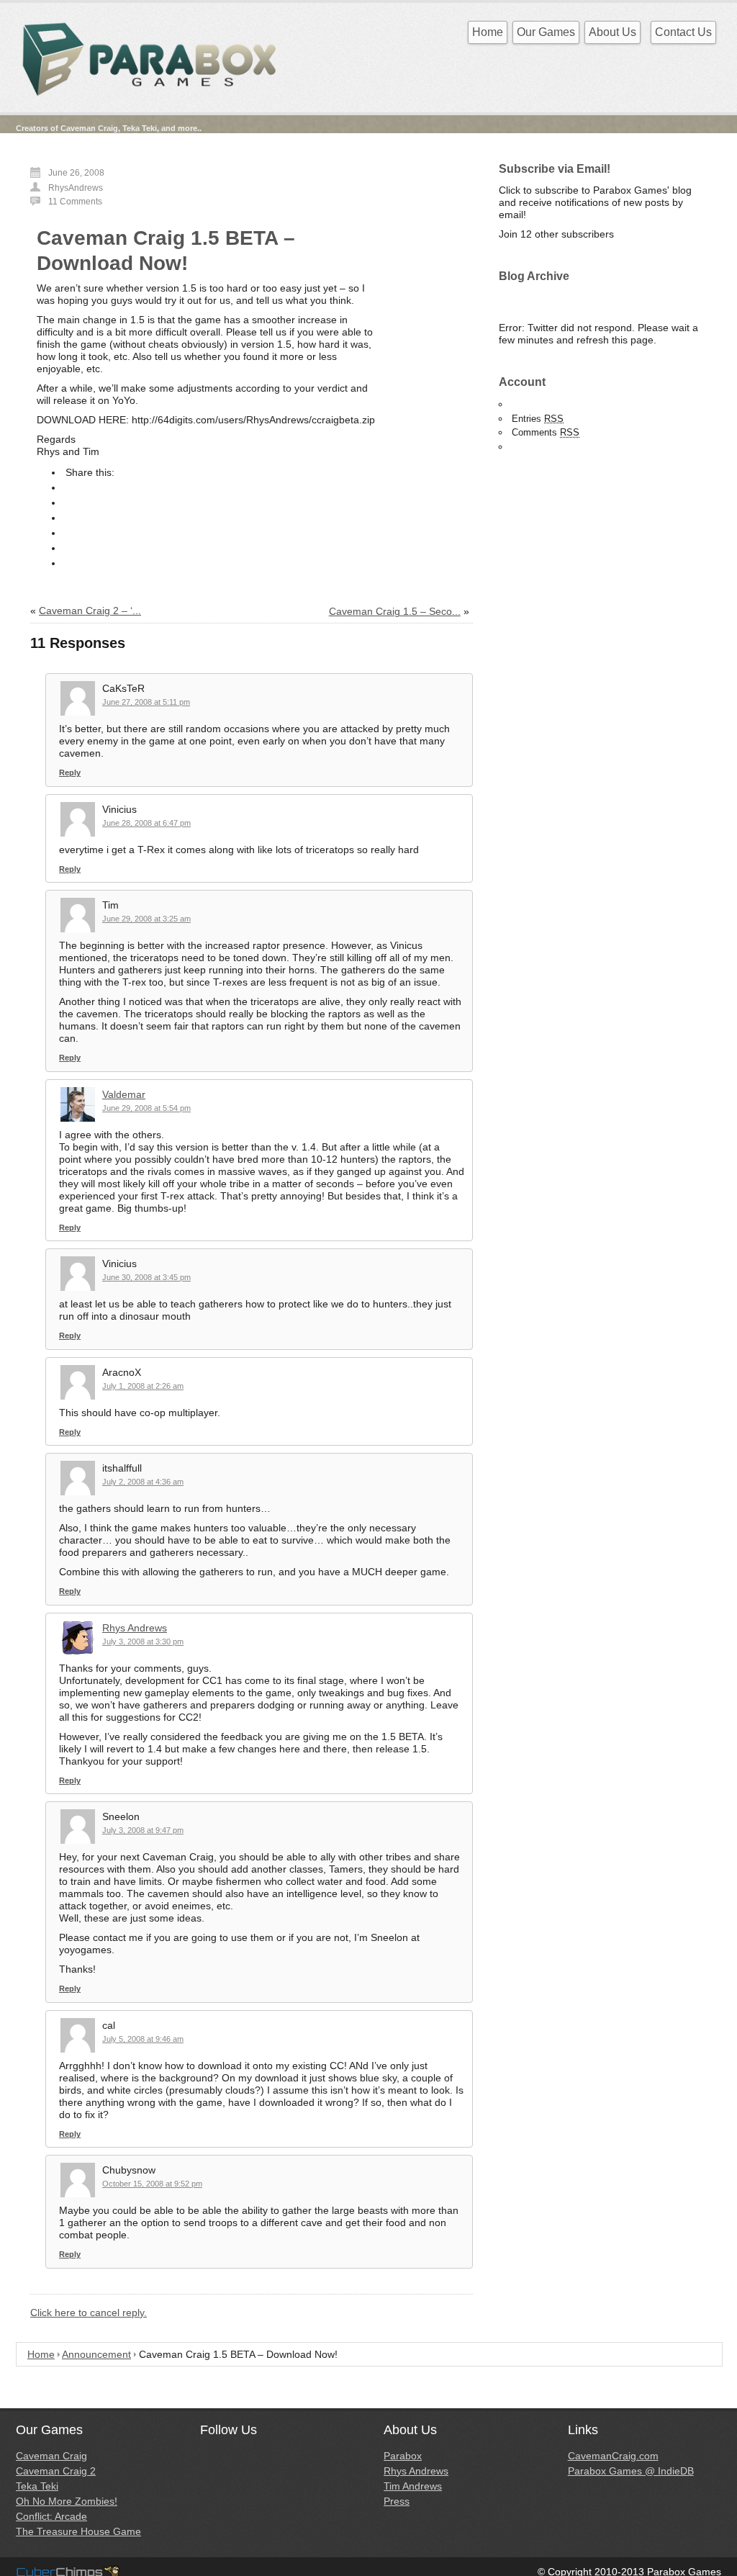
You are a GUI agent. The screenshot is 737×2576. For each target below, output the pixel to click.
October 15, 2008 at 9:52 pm (152, 2184)
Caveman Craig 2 (56, 2471)
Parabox (403, 2456)
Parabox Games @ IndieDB (631, 2471)
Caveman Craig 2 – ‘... (90, 611)
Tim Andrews (413, 2486)
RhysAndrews (76, 188)
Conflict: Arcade (51, 2516)
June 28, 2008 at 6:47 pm (146, 823)
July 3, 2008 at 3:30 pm (143, 1641)
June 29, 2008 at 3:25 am (146, 919)
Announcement (96, 2354)
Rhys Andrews (135, 1628)
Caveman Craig (51, 2456)
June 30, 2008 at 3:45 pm (146, 1277)
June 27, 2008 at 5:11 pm (146, 702)
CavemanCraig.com (613, 2456)
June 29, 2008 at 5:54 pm (146, 1108)
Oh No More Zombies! (67, 2501)
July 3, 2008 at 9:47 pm (143, 1830)
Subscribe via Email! (555, 169)
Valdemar (124, 1094)
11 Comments (75, 202)
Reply (70, 773)
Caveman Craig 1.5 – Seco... (395, 611)
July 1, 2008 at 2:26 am (143, 1386)
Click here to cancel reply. (89, 2312)
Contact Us (683, 32)
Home (488, 32)
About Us (612, 32)
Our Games (546, 32)
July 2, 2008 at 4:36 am (143, 1482)
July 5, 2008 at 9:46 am (143, 2039)
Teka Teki (37, 2486)
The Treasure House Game (78, 2531)
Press (397, 2501)
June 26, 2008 (76, 173)
